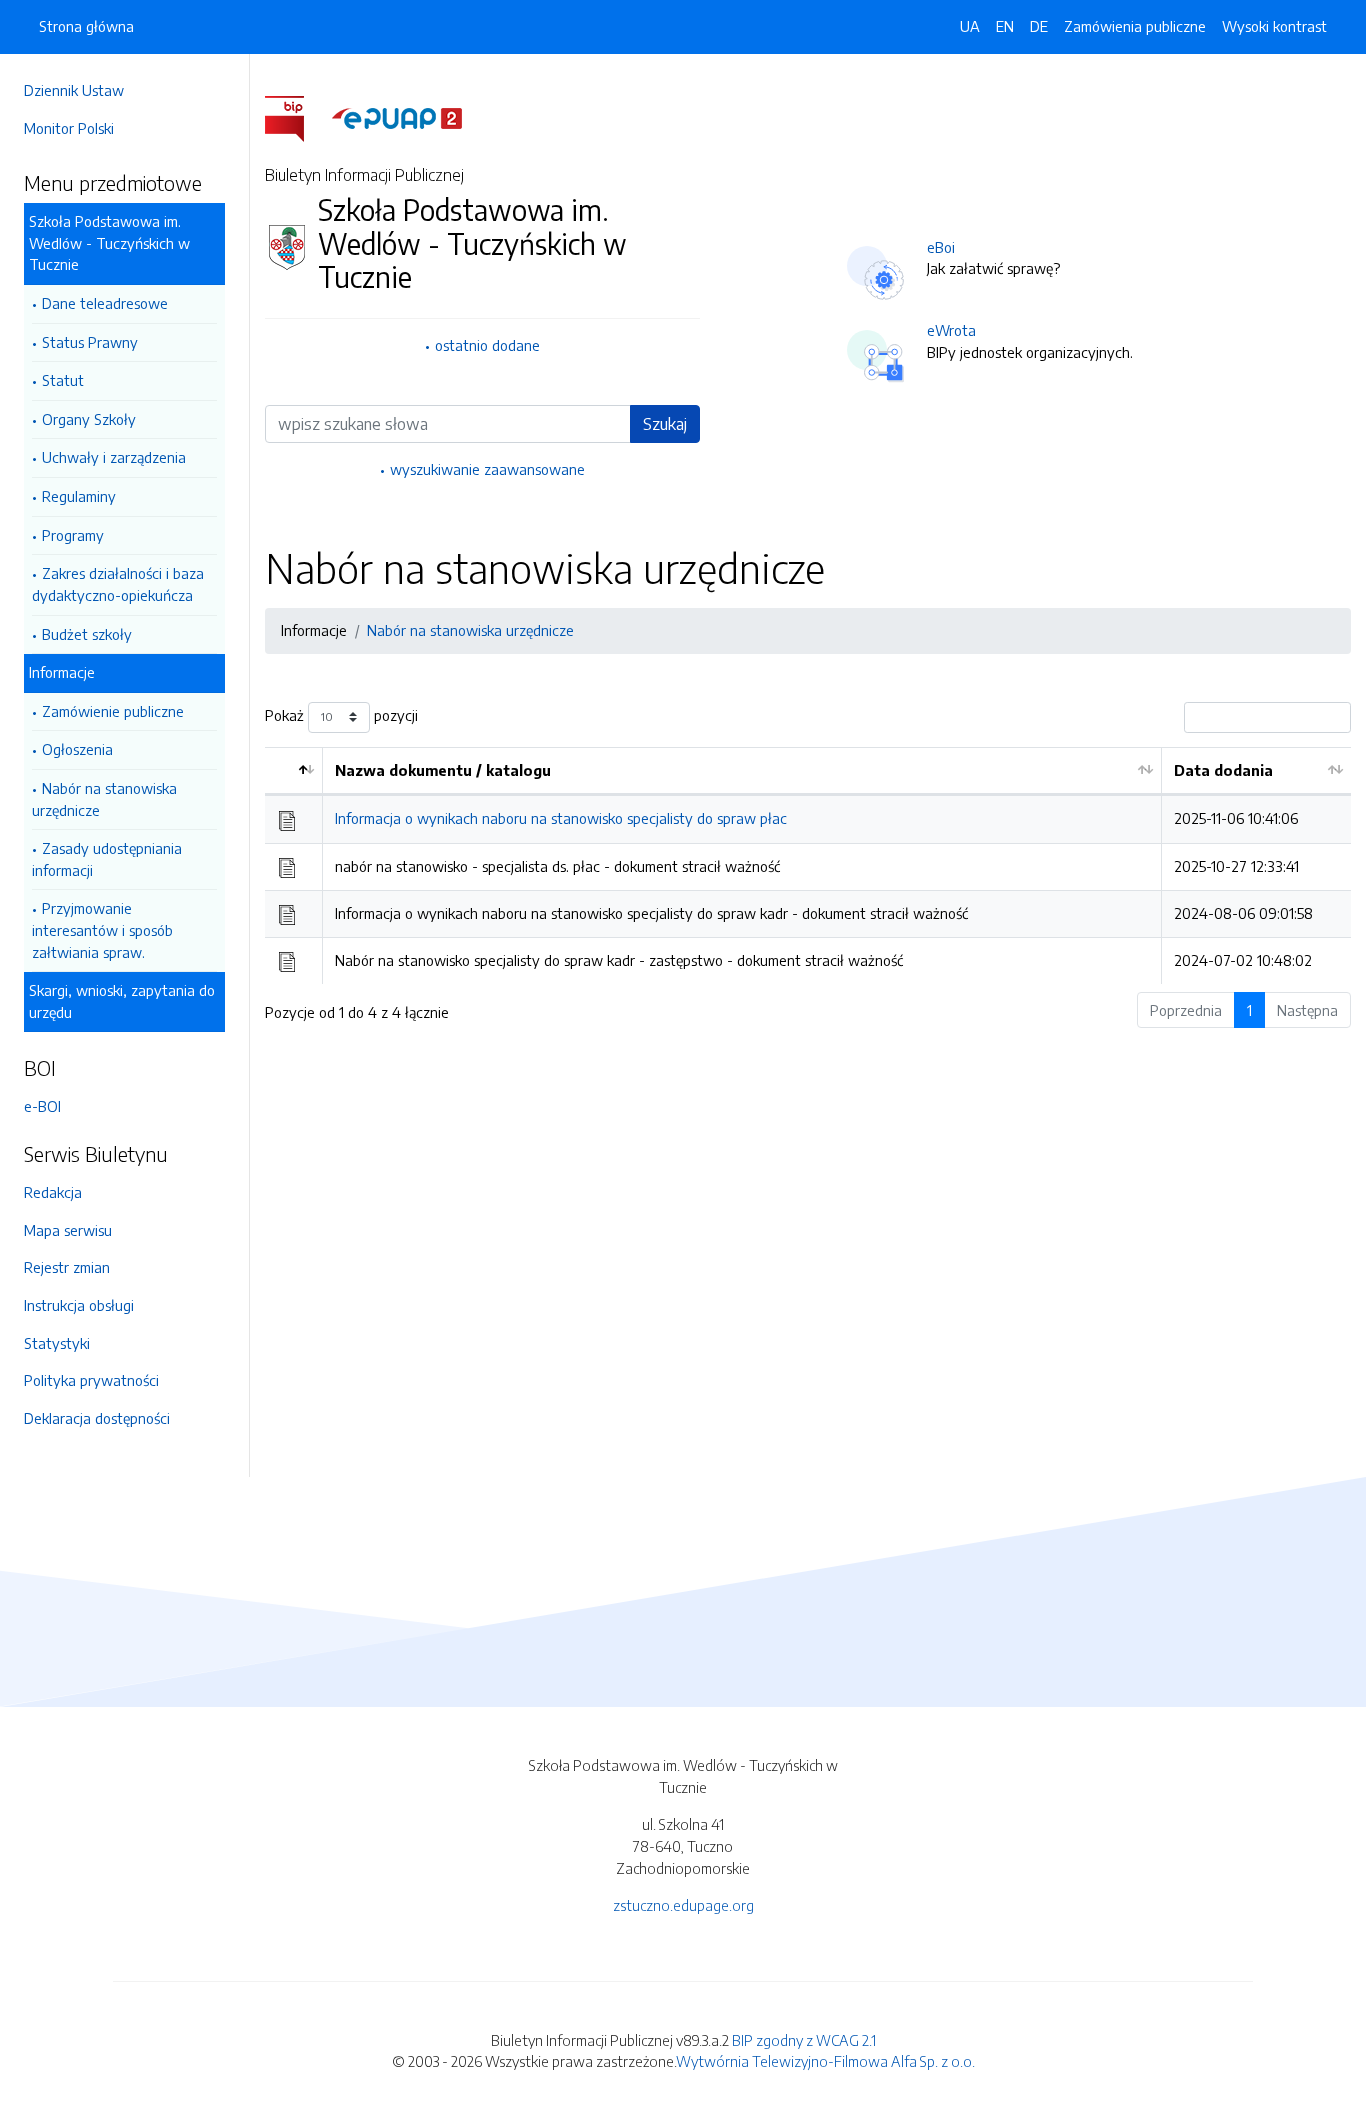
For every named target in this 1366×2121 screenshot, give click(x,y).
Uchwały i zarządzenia (114, 457)
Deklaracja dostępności (97, 1418)
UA (970, 26)
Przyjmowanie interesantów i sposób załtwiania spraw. (102, 929)
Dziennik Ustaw (74, 90)
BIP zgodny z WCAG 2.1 (804, 2040)
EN (1005, 26)
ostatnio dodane (487, 345)
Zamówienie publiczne (113, 711)
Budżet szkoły (87, 634)
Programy (73, 535)
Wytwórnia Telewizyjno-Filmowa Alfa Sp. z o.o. (825, 2061)
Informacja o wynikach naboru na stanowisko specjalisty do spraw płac (561, 818)
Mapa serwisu (68, 1230)
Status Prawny (90, 342)
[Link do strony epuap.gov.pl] (397, 117)
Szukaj (665, 424)
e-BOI (42, 1106)
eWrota (951, 330)
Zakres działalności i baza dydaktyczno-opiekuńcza (118, 584)
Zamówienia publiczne (1135, 26)
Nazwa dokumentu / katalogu (443, 770)
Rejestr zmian (67, 1267)
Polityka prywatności (91, 1380)
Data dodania (1223, 770)
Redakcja (53, 1192)
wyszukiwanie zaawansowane (487, 469)
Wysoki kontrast (1274, 26)
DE (1039, 26)
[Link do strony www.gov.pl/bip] (296, 117)
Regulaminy (79, 496)
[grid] (808, 865)
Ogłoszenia (77, 749)
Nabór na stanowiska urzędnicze (104, 799)
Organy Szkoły (89, 419)
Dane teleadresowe (105, 303)
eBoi (941, 247)
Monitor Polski (69, 128)
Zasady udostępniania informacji (107, 859)
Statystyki (57, 1343)
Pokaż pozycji (341, 715)
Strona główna (86, 26)
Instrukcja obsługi (79, 1305)
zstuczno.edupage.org (683, 1905)
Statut (63, 380)
